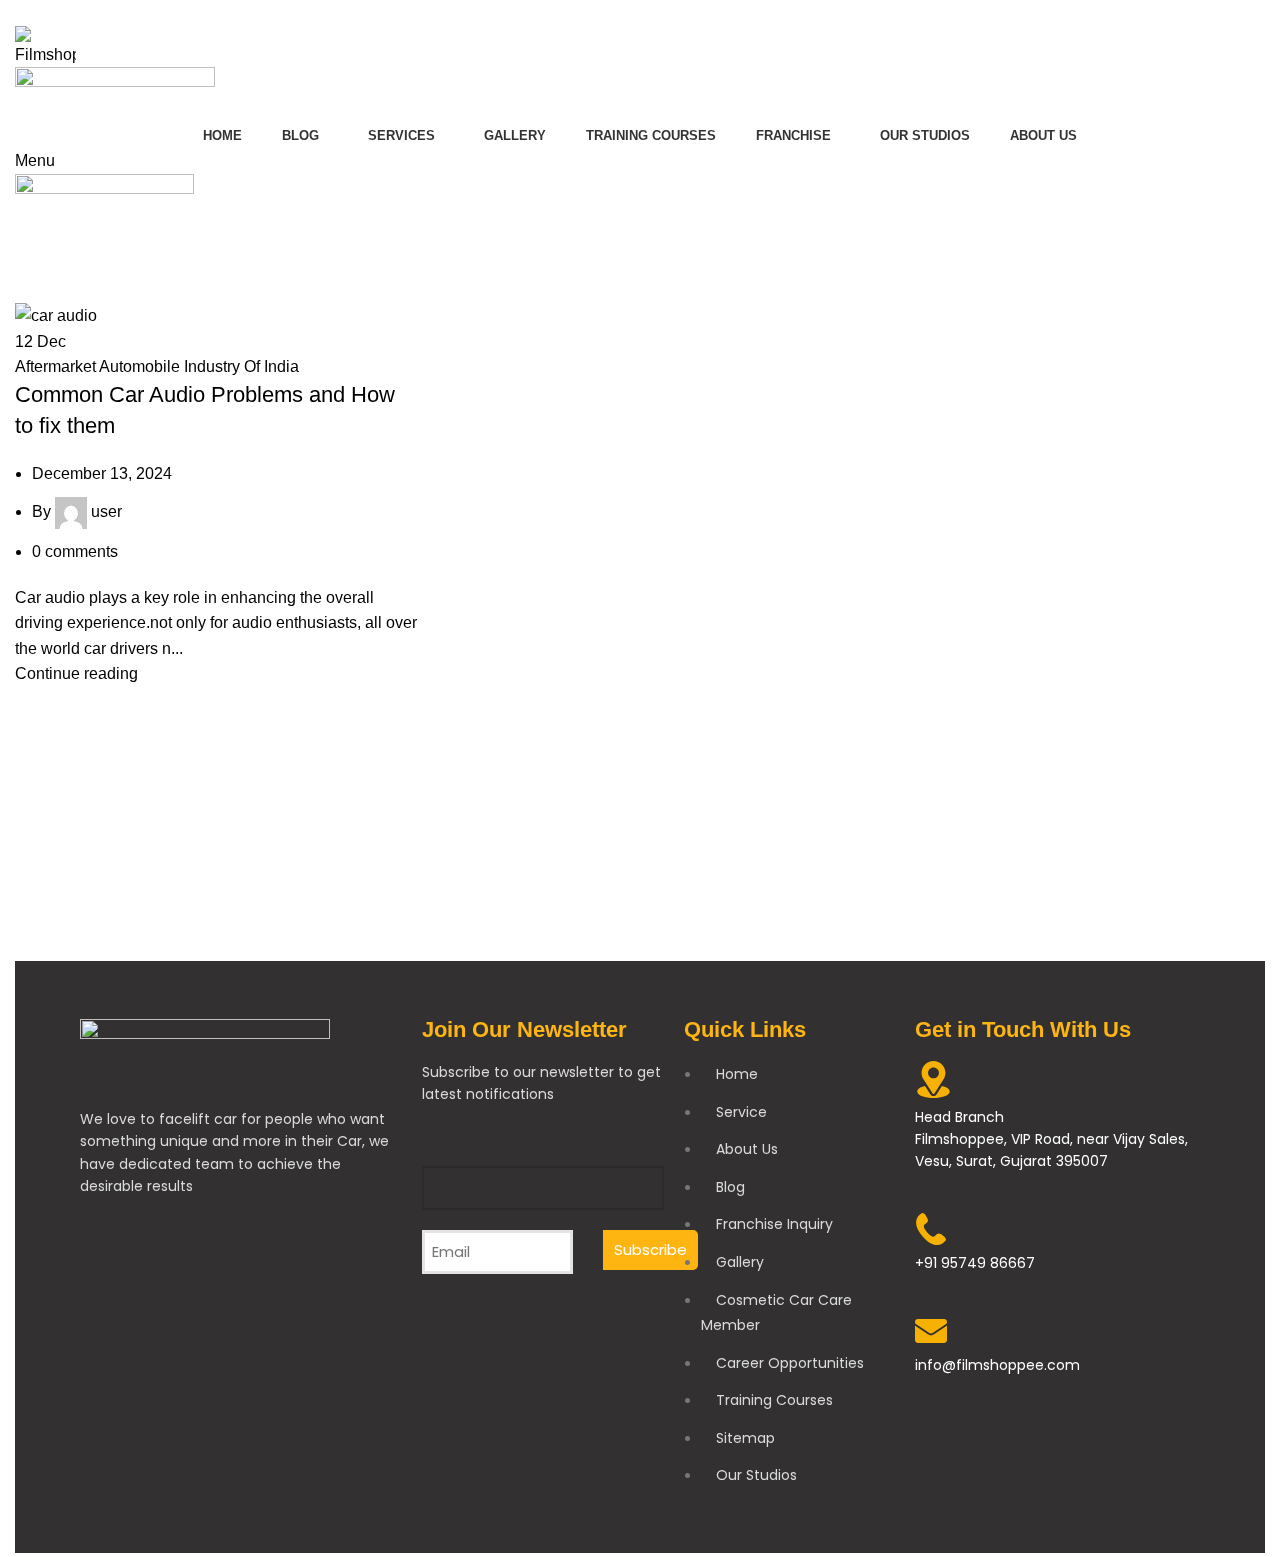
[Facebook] (105, 1263)
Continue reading (76, 673)
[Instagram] (164, 1263)
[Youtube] (223, 1263)
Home (31, 290)
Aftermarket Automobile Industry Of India (157, 366)
